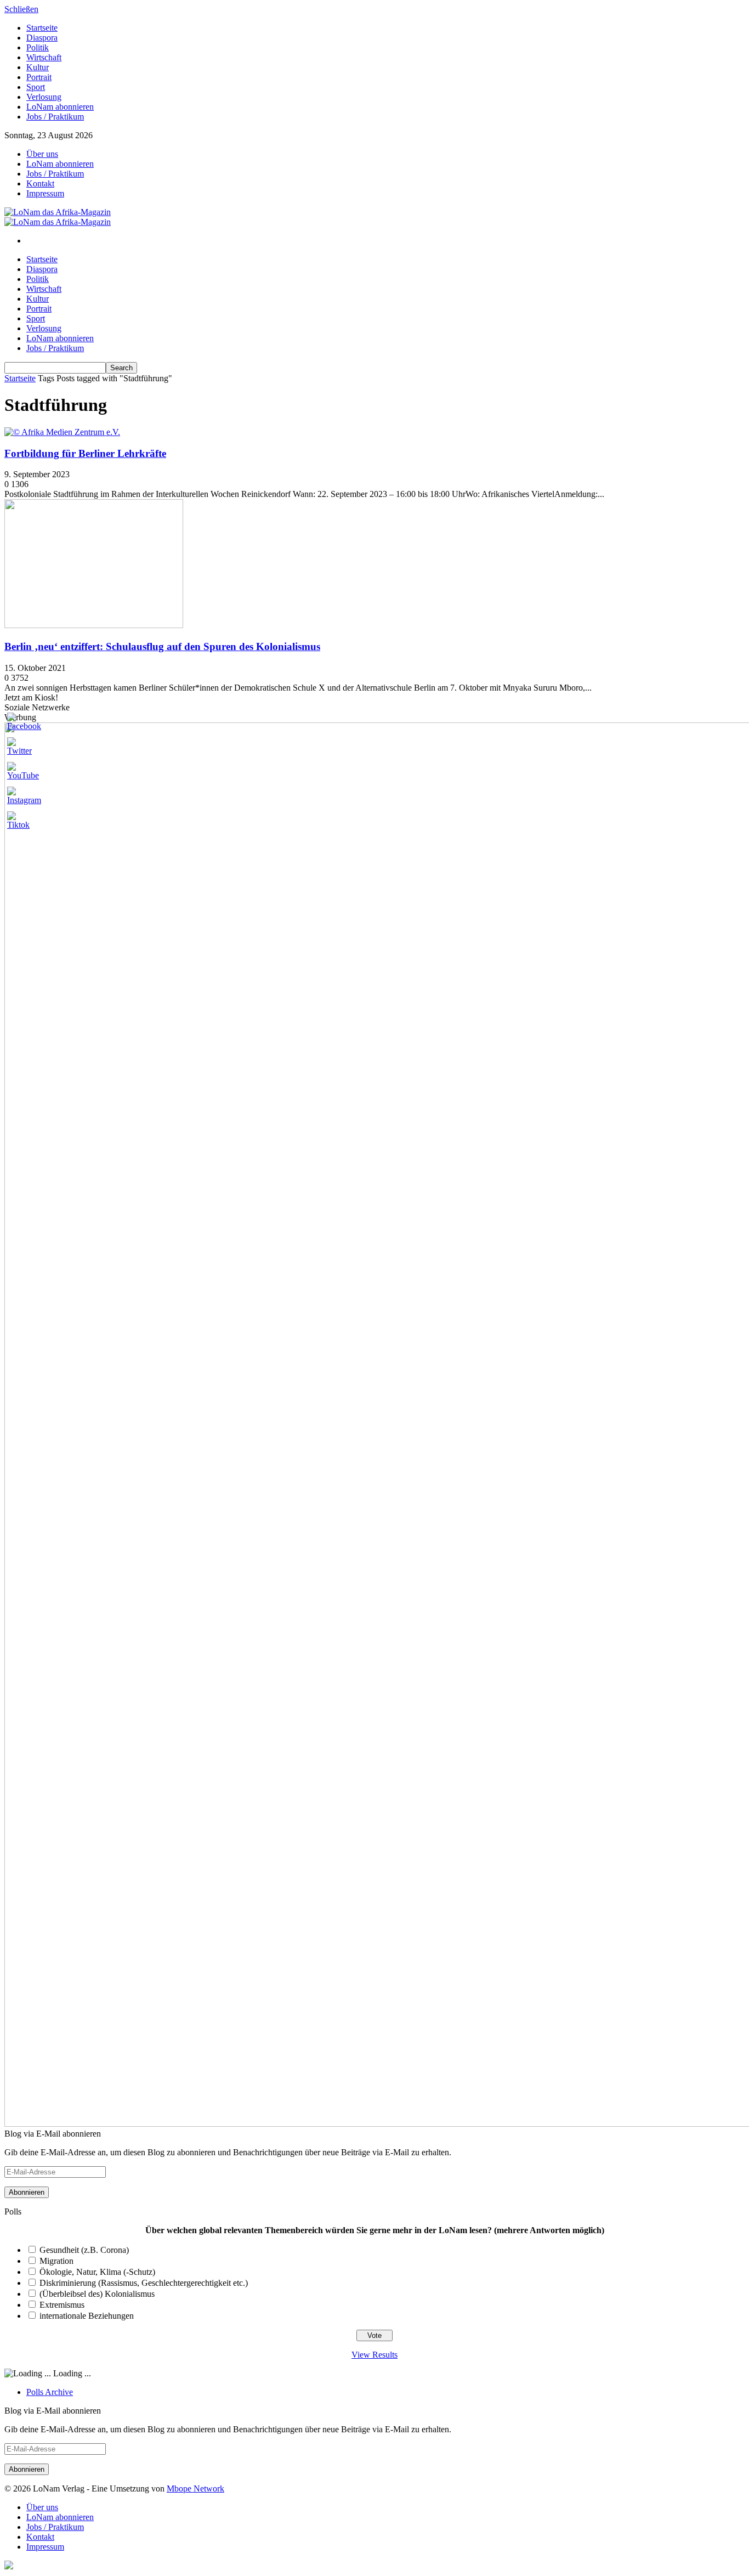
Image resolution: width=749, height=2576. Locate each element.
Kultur (38, 67)
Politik (38, 47)
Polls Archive (50, 2392)
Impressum (45, 193)
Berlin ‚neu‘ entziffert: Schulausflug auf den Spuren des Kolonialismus (162, 646)
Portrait (39, 77)
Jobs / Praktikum (55, 117)
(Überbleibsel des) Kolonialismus (97, 2294)
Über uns (42, 154)
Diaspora (42, 38)
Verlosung (44, 97)
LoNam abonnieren (60, 107)
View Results (374, 2355)
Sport (36, 87)
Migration (56, 2261)
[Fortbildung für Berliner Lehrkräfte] (62, 432)
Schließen (21, 9)
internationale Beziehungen (87, 2316)
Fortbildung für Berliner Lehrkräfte (85, 453)
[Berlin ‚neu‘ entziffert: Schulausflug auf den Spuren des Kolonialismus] (94, 625)
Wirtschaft (44, 57)
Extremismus (62, 2305)
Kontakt (40, 183)
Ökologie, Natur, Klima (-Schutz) (97, 2272)
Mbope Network (195, 2489)
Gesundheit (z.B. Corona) (84, 2250)
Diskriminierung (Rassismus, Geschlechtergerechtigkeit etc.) (144, 2283)
